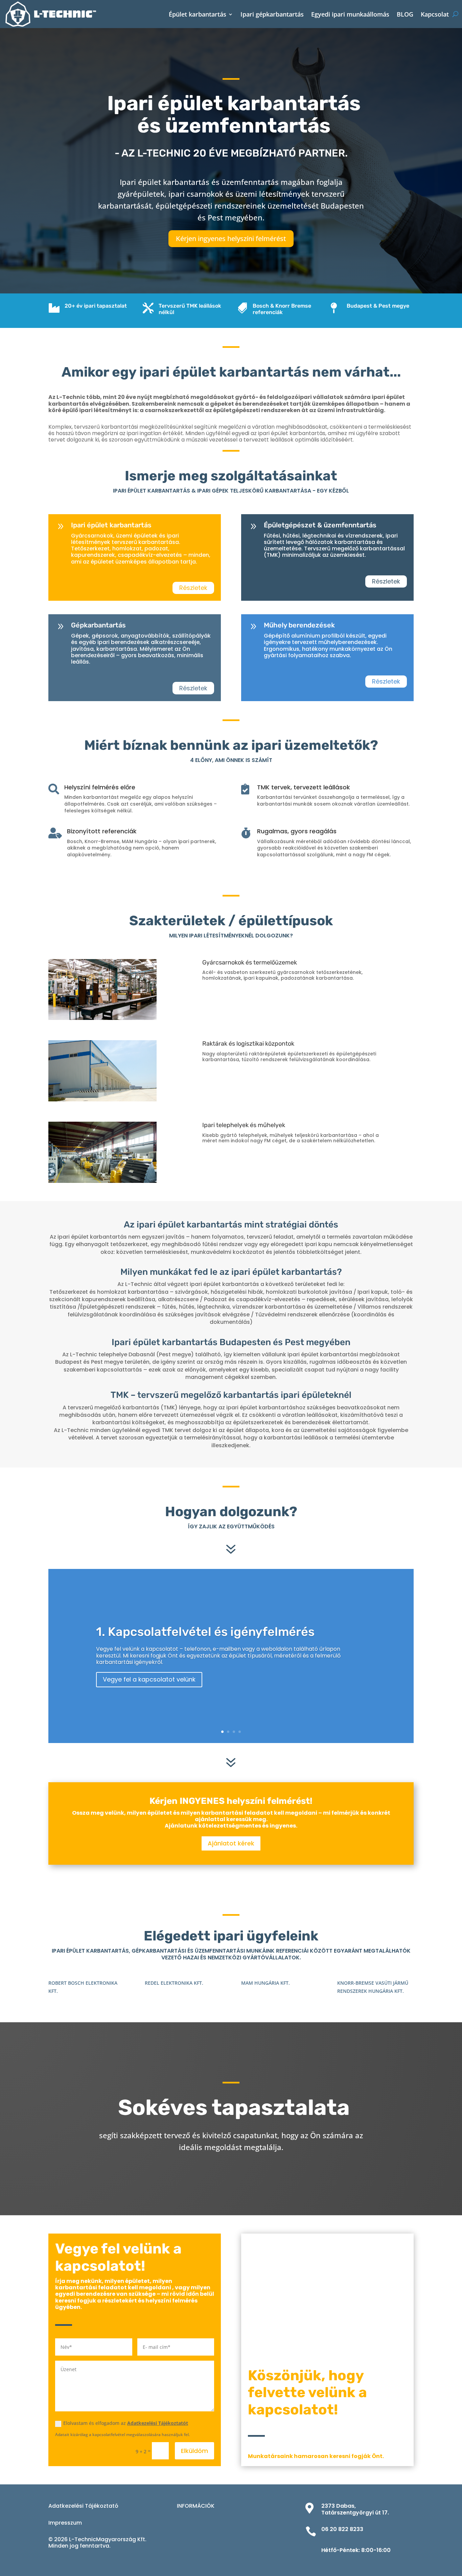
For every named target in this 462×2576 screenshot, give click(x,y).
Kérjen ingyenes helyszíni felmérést (231, 238)
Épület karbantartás (198, 14)
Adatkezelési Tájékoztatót (158, 2423)
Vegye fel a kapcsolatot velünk (149, 1679)
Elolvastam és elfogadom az (126, 2423)
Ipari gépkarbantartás (272, 14)
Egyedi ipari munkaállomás (350, 14)
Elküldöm (194, 2451)
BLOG (405, 14)
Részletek (193, 588)
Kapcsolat (435, 14)
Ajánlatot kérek (231, 1843)
